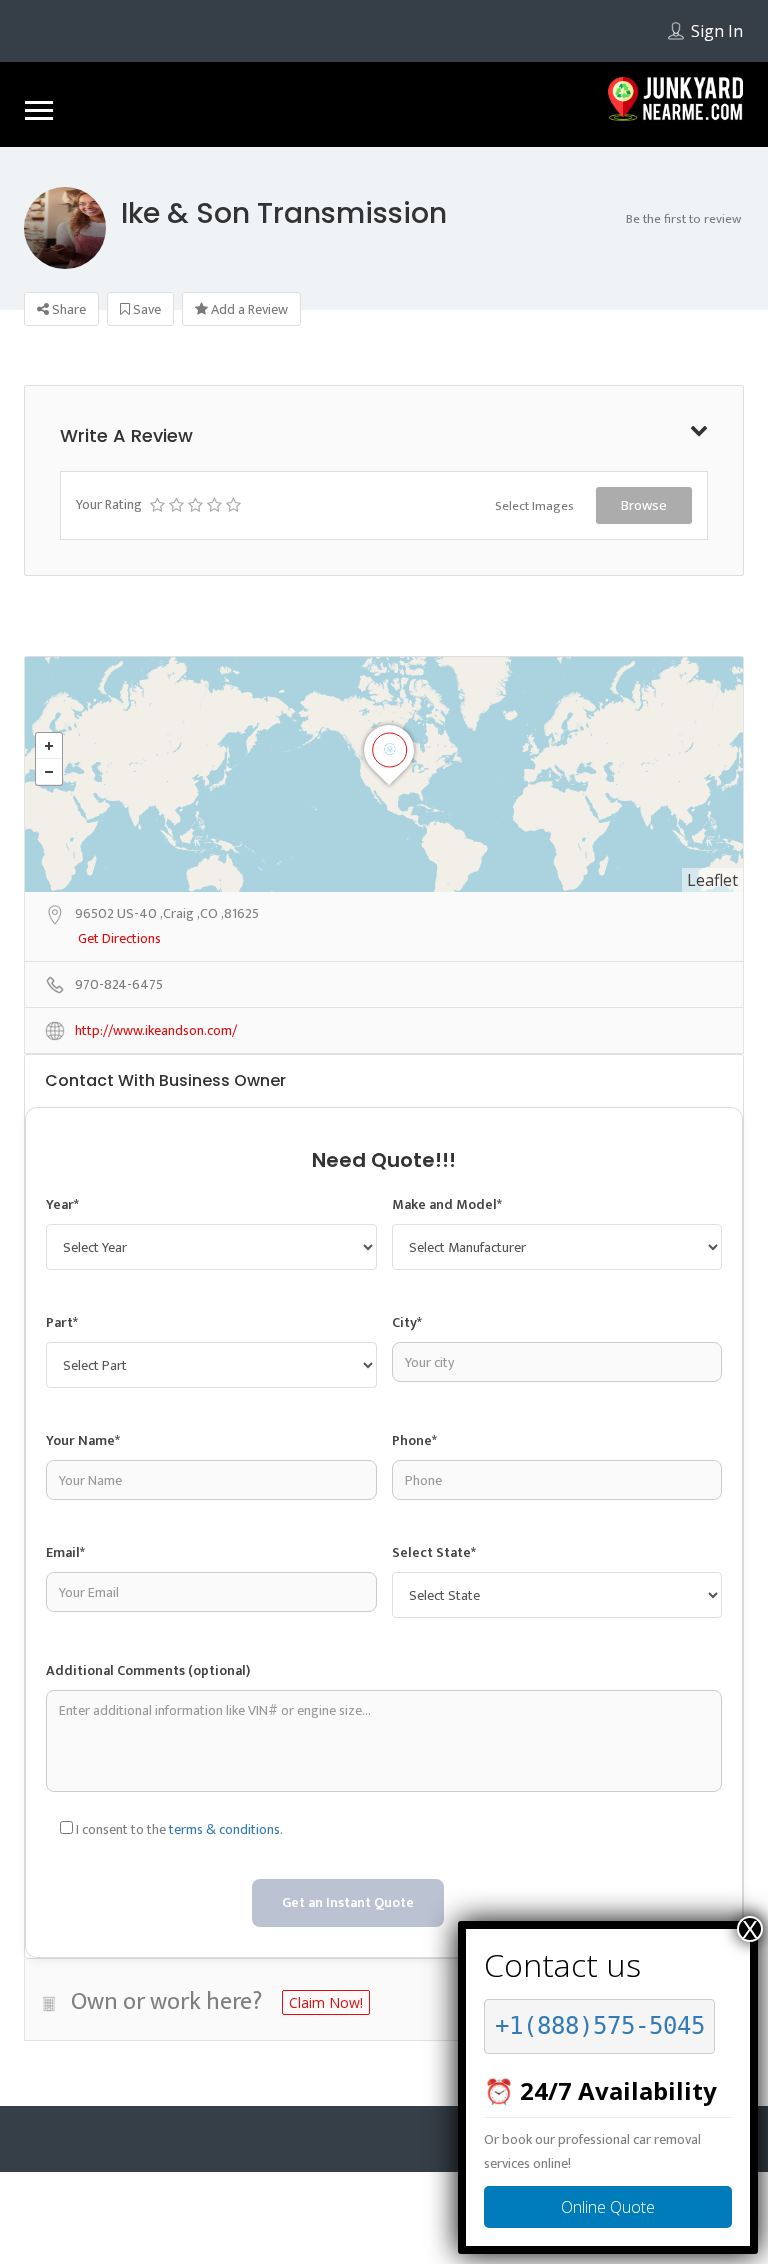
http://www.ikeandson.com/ (156, 1031)
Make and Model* (447, 1204)
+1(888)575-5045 (600, 2026)
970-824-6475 (119, 985)
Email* (65, 1552)
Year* (62, 1204)
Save (145, 309)
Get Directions (119, 939)
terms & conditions (224, 1829)
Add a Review (248, 309)
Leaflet (712, 880)
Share (67, 309)
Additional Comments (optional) (148, 1670)
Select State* (434, 1552)
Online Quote (608, 2207)
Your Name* (83, 1440)
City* (407, 1322)
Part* (62, 1322)
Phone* (414, 1440)
